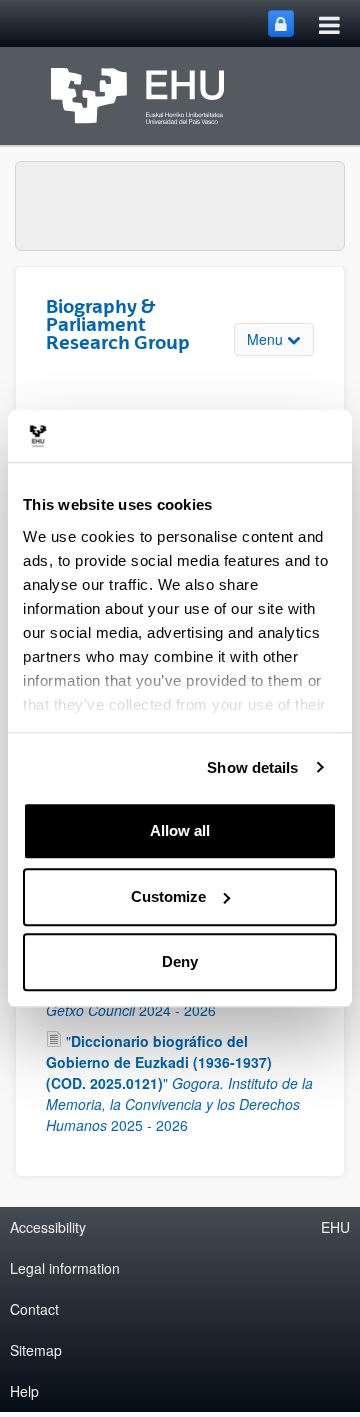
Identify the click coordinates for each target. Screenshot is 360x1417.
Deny (180, 961)
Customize (168, 896)
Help (24, 1391)
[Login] (281, 23)
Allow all (180, 830)
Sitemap (36, 1350)
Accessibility (48, 1227)
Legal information (65, 1268)
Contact (34, 1309)
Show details (252, 767)
